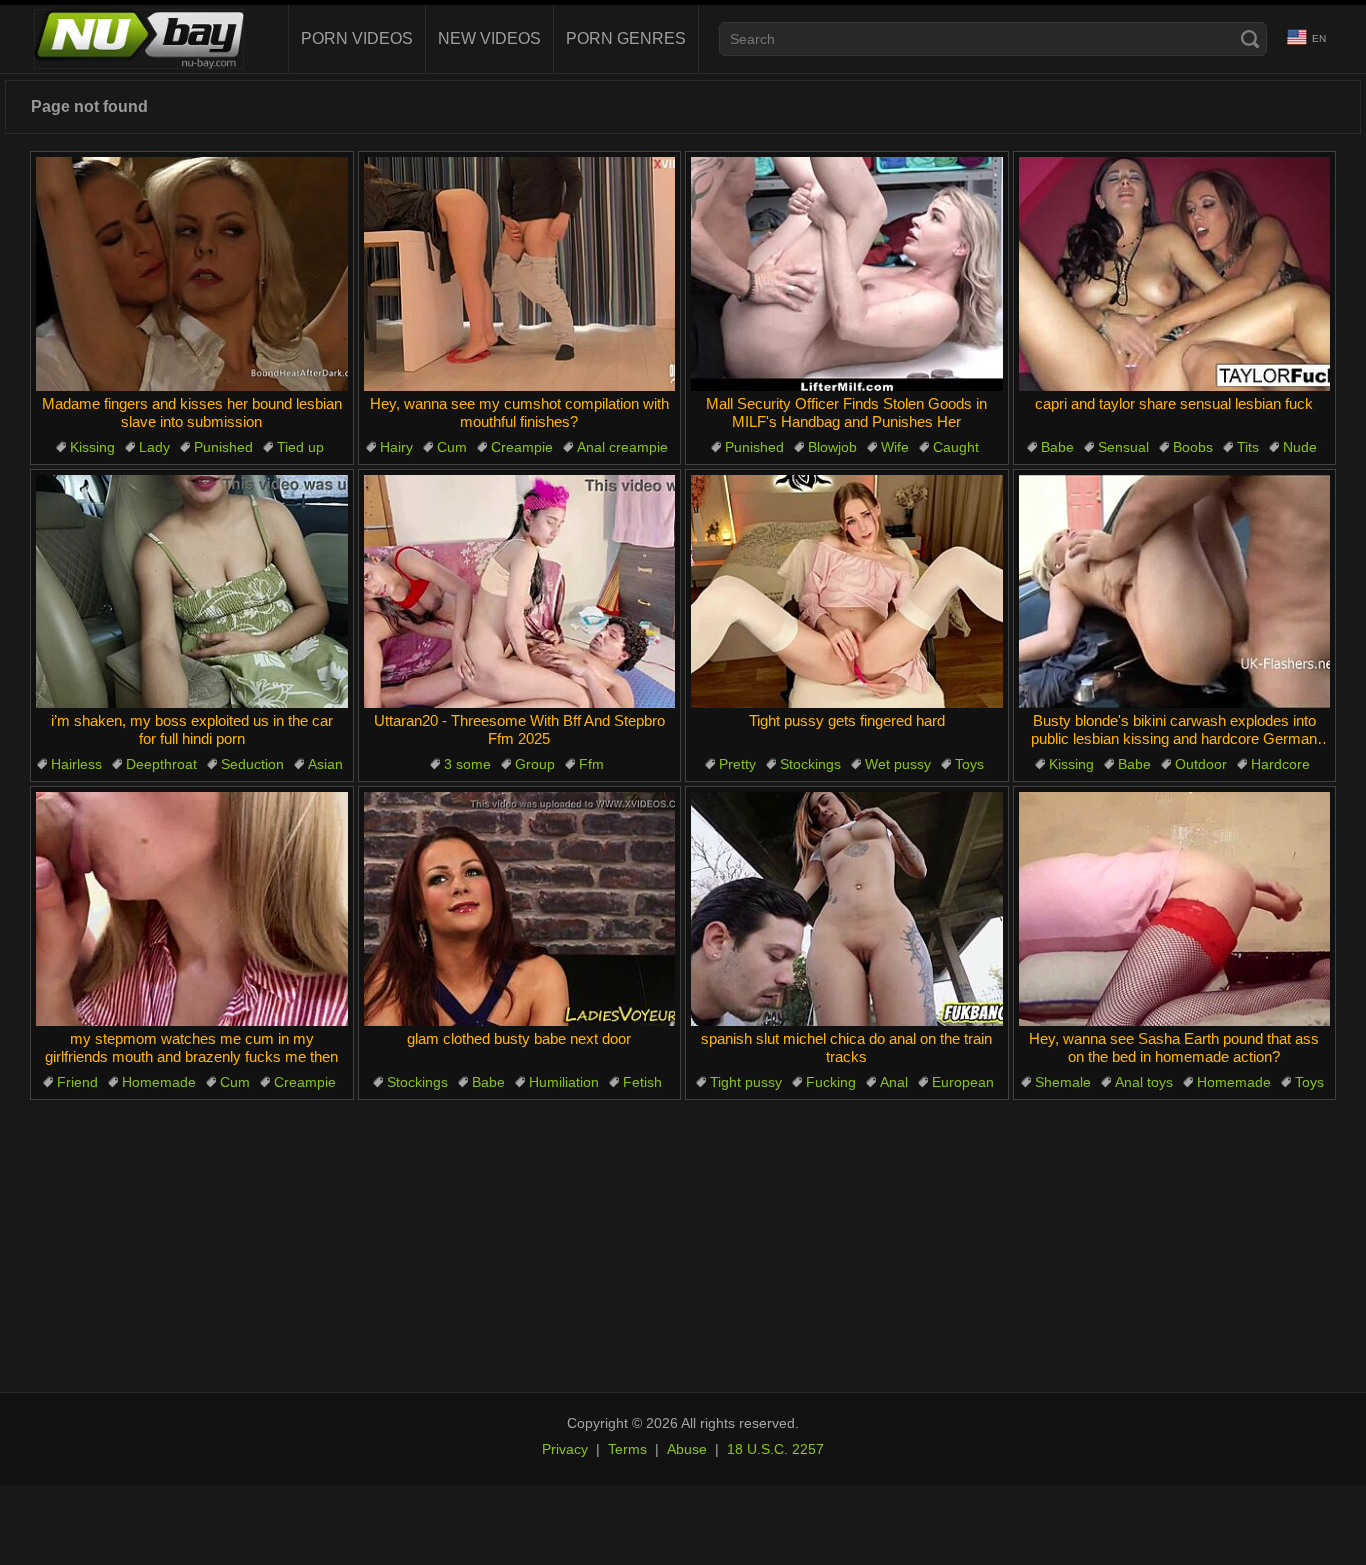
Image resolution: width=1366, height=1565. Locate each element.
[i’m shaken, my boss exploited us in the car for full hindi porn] (192, 592)
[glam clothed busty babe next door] (520, 909)
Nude (1300, 447)
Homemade (159, 1082)
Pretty (737, 764)
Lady (154, 447)
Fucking (831, 1082)
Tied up (300, 447)
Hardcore (1280, 764)
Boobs (1193, 447)
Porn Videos (357, 38)
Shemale (1063, 1082)
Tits (1248, 447)
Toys (969, 764)
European (963, 1082)
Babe (1057, 447)
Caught (956, 447)
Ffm (591, 764)
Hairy (396, 447)
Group (535, 764)
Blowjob (832, 447)
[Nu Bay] (139, 39)
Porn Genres (626, 38)
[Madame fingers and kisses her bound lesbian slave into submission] (192, 274)
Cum (452, 447)
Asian (325, 764)
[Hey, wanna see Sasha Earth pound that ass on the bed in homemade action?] (1175, 909)
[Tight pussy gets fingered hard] (847, 592)
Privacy (565, 1449)
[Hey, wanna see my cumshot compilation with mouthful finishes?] (520, 274)
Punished (223, 447)
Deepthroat (161, 764)
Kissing (92, 447)
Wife (895, 447)
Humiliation (564, 1082)
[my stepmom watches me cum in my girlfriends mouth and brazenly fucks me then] (192, 909)
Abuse (687, 1449)
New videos (489, 38)
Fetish (642, 1082)
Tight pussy (746, 1082)
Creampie (522, 447)
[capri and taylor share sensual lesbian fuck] (1175, 274)
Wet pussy (898, 764)
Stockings (810, 764)
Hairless (76, 764)
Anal (894, 1082)
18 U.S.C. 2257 (775, 1449)
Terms (627, 1449)
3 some (467, 764)
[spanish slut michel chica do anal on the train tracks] (847, 909)
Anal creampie (622, 447)
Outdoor (1201, 764)
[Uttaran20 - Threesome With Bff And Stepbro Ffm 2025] (520, 592)
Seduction (252, 764)
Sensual (1123, 447)
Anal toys (1144, 1082)
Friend (77, 1082)
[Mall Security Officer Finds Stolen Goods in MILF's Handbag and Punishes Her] (847, 274)
